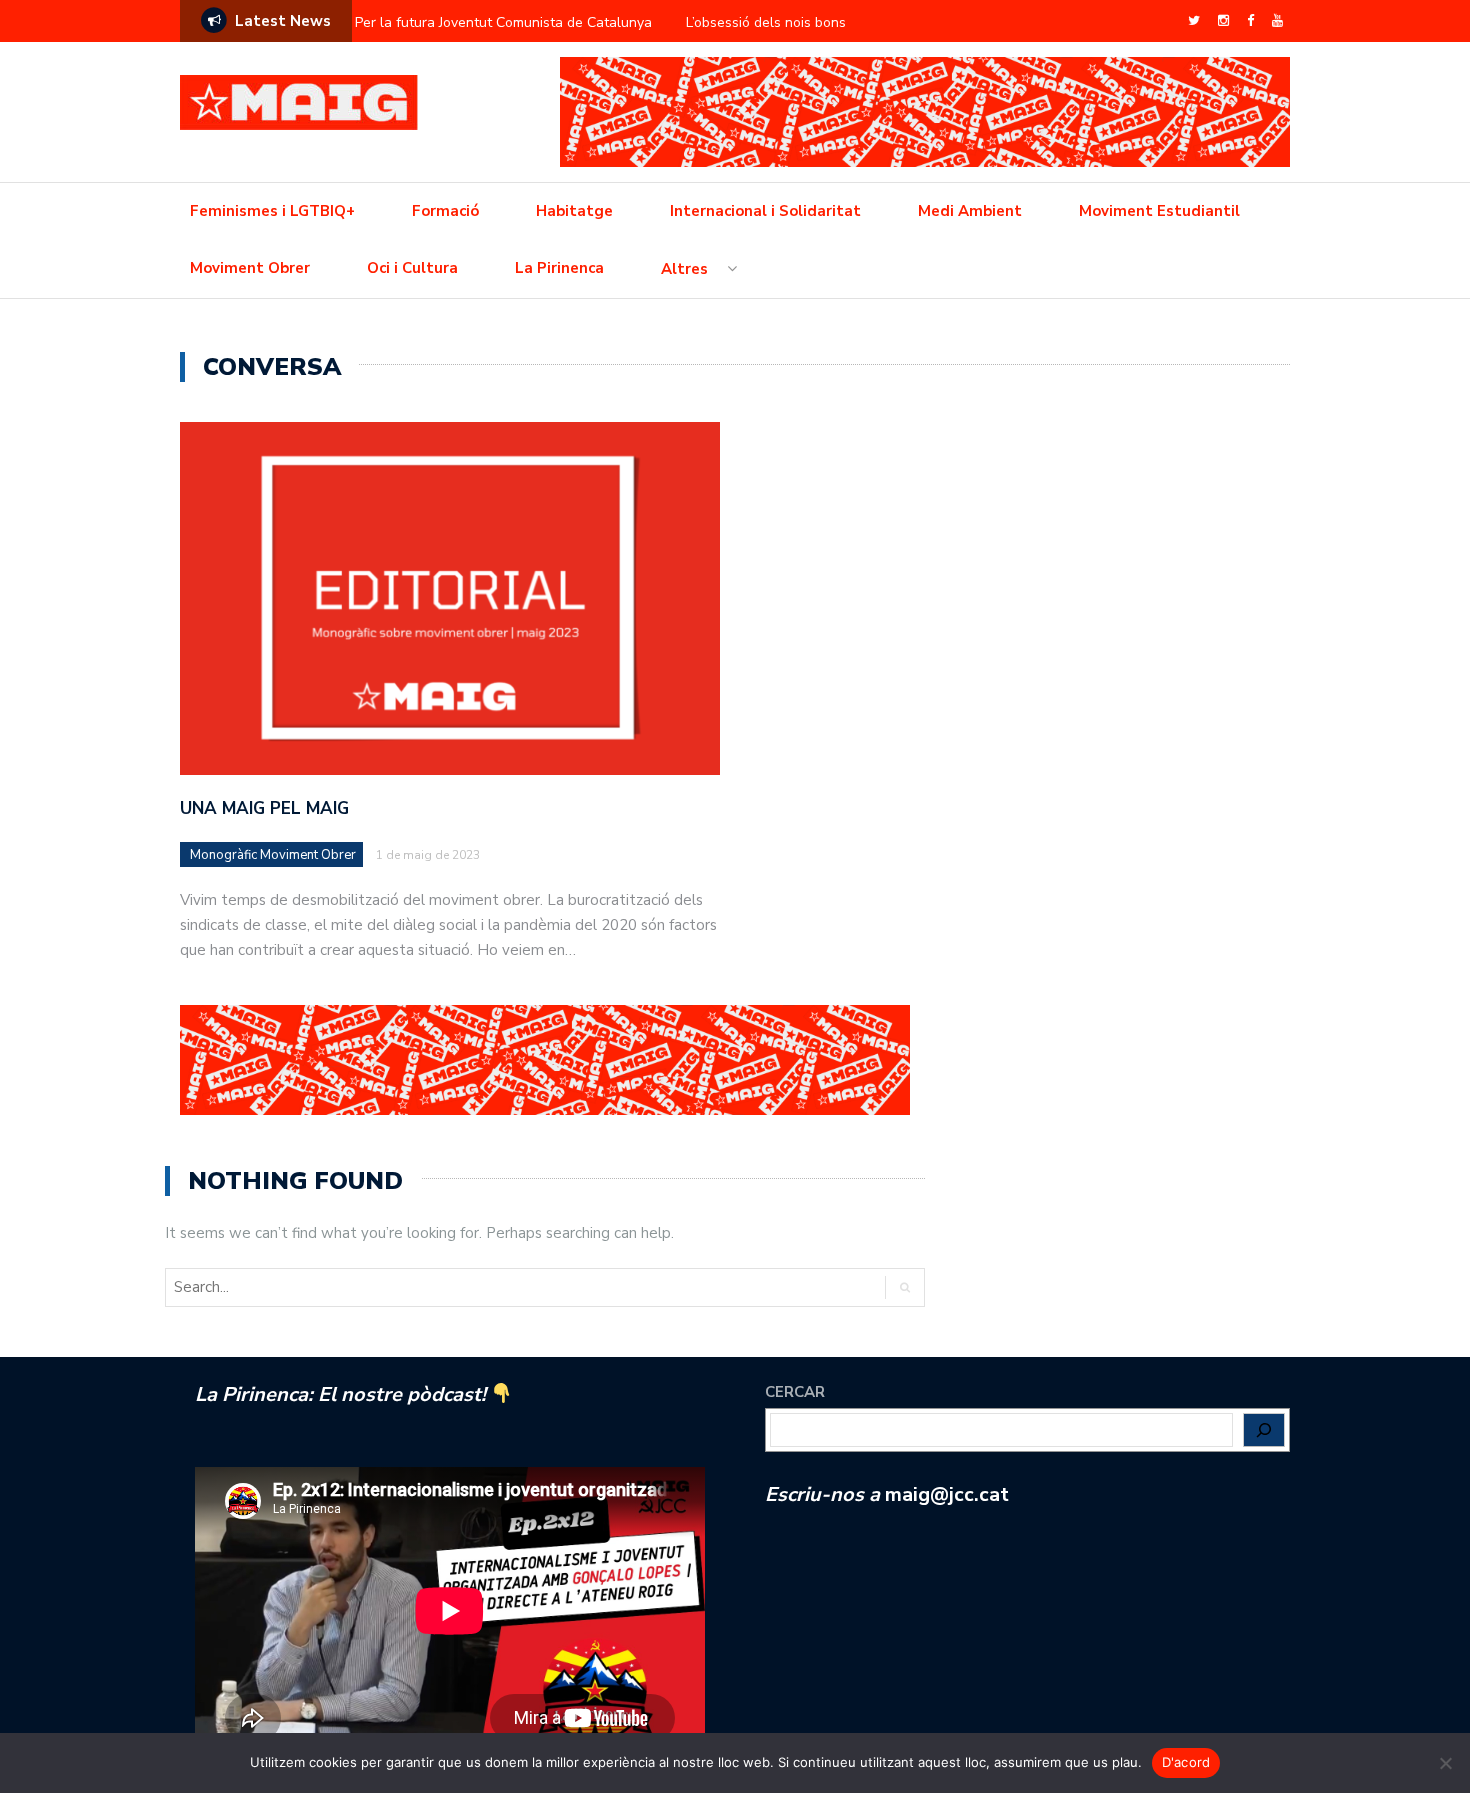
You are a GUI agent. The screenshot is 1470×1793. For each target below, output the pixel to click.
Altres (684, 269)
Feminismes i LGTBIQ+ (272, 211)
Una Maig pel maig (264, 808)
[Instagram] (1223, 21)
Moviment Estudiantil (1159, 211)
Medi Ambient (970, 211)
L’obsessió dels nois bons (766, 22)
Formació (445, 211)
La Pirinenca (559, 268)
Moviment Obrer (250, 268)
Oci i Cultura (412, 268)
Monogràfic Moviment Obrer (273, 855)
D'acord (1186, 1762)
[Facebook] (1250, 21)
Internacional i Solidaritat (765, 211)
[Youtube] (1277, 21)
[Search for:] (311, 1287)
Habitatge (574, 211)
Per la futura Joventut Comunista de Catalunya (503, 22)
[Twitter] (1194, 21)
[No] (1445, 1763)
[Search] (904, 1287)
